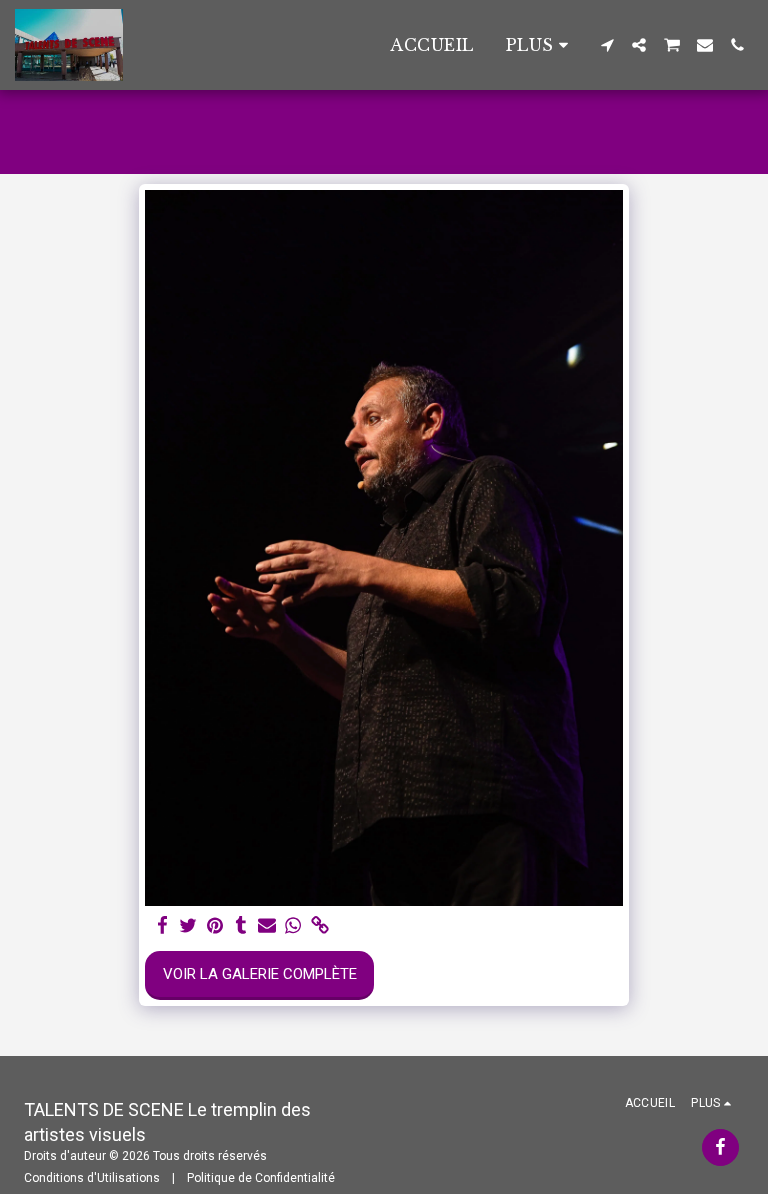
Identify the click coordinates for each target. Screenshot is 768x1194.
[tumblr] (240, 926)
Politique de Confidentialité (261, 1178)
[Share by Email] (267, 926)
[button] (607, 45)
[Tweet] (188, 926)
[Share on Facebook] (162, 926)
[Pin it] (214, 926)
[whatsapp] (293, 926)
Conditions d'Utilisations (92, 1178)
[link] (319, 926)
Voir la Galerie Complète (260, 974)
